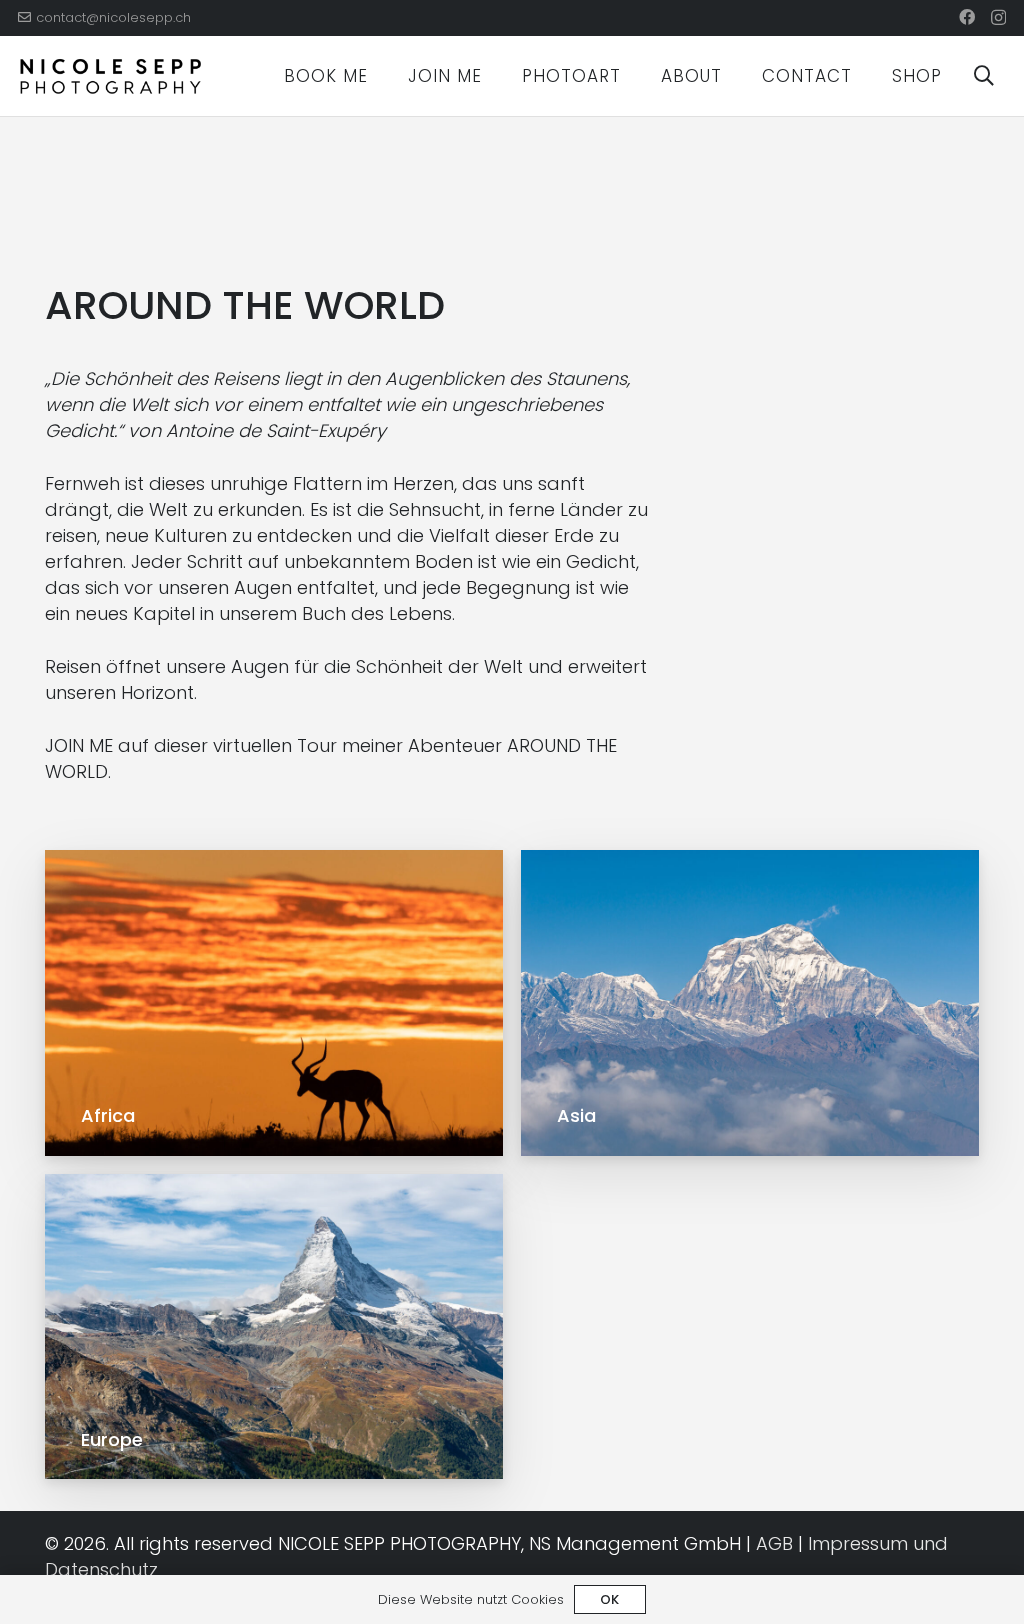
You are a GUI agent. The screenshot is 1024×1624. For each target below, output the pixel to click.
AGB (774, 1543)
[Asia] (750, 1002)
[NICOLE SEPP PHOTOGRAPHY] (110, 76)
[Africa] (274, 1002)
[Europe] (274, 1326)
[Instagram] (998, 18)
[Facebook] (967, 17)
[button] (384, 76)
